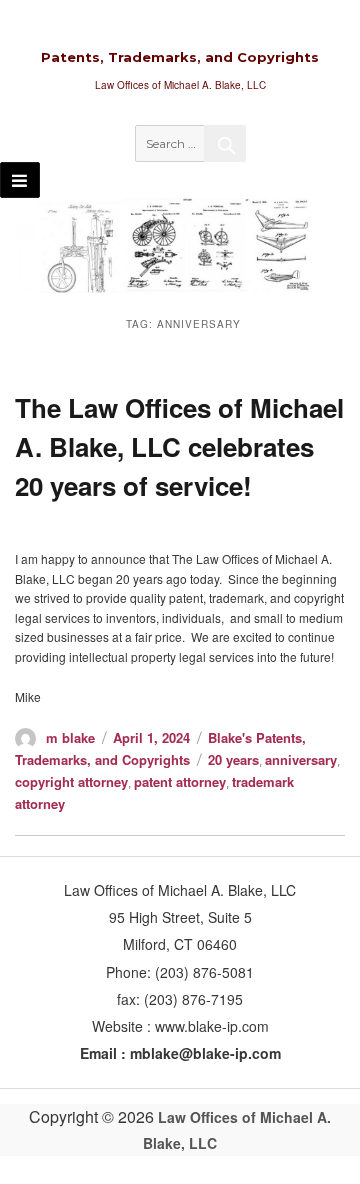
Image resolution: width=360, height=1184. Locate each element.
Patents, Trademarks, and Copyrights (180, 57)
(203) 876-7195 (193, 999)
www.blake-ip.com (212, 1026)
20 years (233, 759)
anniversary (301, 759)
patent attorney (180, 781)
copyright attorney (71, 781)
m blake (70, 737)
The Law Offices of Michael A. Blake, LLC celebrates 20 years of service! (179, 446)
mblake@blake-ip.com (205, 1053)
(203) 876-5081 (202, 972)
